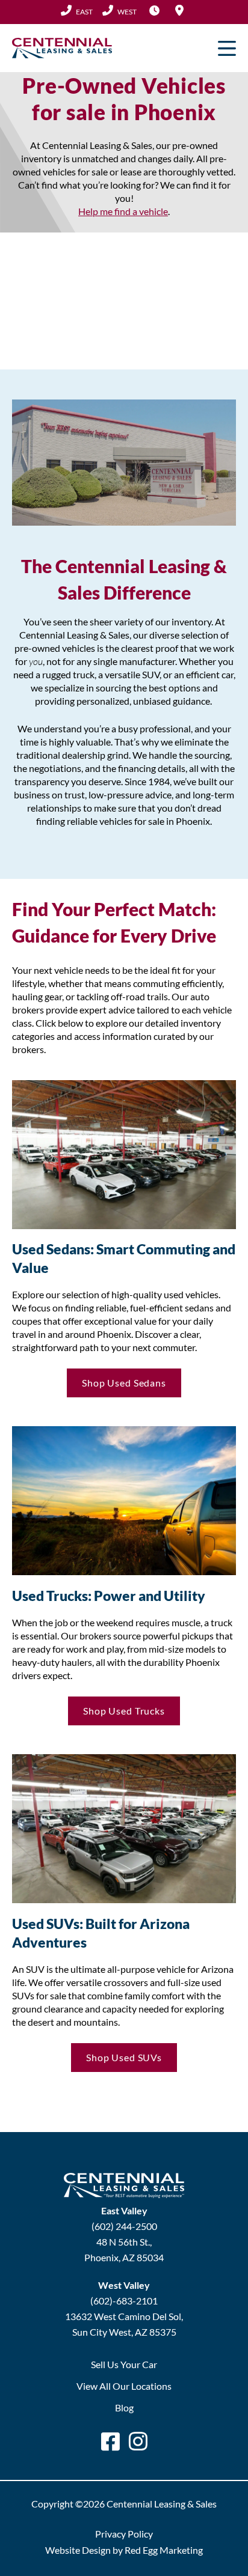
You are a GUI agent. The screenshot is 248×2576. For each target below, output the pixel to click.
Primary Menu (227, 48)
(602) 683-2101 (119, 11)
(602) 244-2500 (77, 11)
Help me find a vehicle (123, 211)
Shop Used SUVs (124, 2057)
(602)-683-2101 (124, 2301)
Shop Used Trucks (124, 1711)
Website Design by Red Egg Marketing (124, 2550)
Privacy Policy (124, 2534)
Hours (154, 10)
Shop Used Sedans (124, 1383)
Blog (124, 2407)
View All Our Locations (124, 2386)
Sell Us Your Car (124, 2364)
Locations (179, 10)
